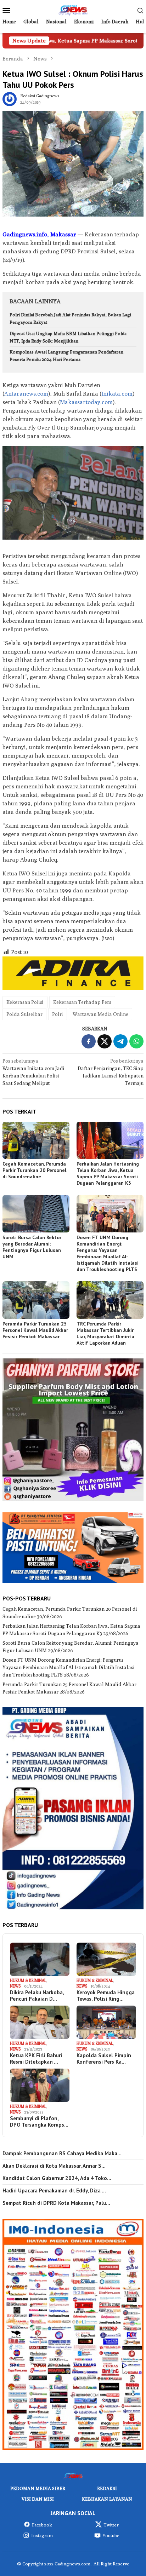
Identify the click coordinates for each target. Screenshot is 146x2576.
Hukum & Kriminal (28, 1980)
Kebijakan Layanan (107, 2499)
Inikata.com (117, 394)
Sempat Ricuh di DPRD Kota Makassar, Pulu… (56, 2203)
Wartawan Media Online (100, 1014)
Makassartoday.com (86, 402)
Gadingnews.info (25, 234)
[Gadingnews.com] (73, 10)
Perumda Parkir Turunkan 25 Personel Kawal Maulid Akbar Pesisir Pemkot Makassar (35, 1330)
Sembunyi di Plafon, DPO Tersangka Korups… (39, 2122)
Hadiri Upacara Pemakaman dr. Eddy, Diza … (54, 2191)
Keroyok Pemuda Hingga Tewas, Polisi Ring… (106, 1996)
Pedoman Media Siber (38, 2488)
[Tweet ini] (105, 1041)
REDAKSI (107, 2488)
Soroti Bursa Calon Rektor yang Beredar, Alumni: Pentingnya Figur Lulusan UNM (32, 1247)
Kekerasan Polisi (25, 1002)
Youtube (111, 2535)
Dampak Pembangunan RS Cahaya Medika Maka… (62, 2154)
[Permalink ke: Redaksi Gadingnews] (10, 98)
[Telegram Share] (120, 1041)
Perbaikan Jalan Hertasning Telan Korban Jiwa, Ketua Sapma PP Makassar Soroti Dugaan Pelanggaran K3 (108, 1173)
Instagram (42, 2535)
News (15, 1986)
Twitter (111, 2525)
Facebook (42, 2525)
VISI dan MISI (38, 2499)
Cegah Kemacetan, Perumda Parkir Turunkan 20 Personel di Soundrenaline (34, 1170)
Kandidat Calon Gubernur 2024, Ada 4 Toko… (57, 2178)
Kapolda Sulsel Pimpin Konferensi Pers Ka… (104, 2059)
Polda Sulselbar (24, 1014)
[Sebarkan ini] (89, 1041)
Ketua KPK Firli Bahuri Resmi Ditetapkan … (36, 2059)
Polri (58, 1014)
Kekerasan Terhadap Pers (82, 1002)
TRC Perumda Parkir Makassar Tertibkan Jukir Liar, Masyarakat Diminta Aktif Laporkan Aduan (105, 1333)
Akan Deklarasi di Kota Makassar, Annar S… (54, 2166)
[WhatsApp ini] (136, 1041)
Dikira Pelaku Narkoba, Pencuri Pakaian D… (37, 1996)
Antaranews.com (26, 394)
